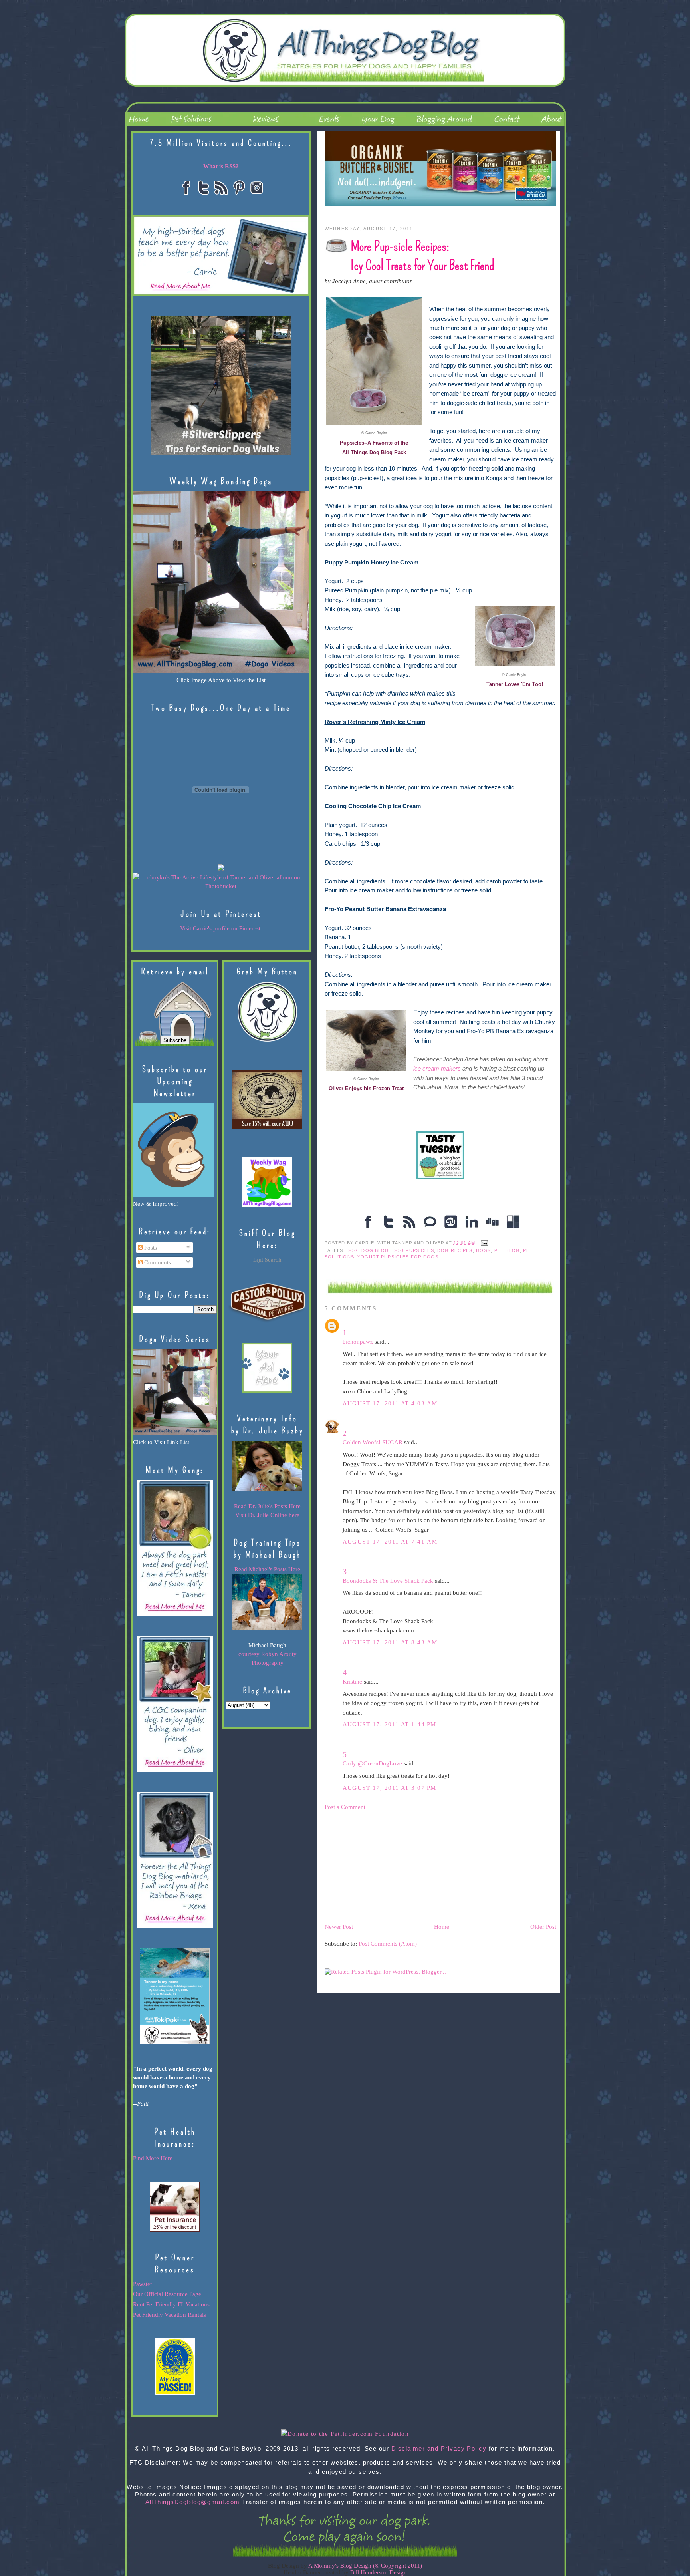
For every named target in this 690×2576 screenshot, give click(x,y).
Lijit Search (267, 1260)
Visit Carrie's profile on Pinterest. (221, 928)
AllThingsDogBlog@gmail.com (193, 2502)
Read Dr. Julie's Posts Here (267, 1506)
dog (352, 1250)
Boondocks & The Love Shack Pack (388, 1581)
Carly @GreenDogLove (372, 1763)
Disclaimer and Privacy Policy (439, 2449)
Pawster (143, 2284)
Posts (150, 1248)
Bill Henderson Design (379, 2572)
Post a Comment (345, 1807)
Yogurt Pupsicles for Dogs (398, 1257)
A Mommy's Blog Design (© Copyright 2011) (365, 2566)
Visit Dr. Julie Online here (267, 1515)
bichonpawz (358, 1342)
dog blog (375, 1250)
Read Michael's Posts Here (267, 1569)
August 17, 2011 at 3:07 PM (390, 1788)
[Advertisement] (385, 1866)
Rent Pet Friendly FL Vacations (171, 2304)
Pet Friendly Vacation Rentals (170, 2315)
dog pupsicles (413, 1250)
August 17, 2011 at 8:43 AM (390, 1642)
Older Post (543, 1927)
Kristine (352, 1682)
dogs (484, 1250)
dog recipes (455, 1250)
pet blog (507, 1250)
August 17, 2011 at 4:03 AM (390, 1403)
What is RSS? (221, 166)
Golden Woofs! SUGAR (373, 1442)
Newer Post (339, 1927)
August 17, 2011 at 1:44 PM (390, 1724)
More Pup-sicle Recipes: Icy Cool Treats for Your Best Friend (422, 256)
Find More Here (153, 2158)
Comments (157, 1262)
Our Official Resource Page (167, 2294)
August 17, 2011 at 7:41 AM (390, 1542)
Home (442, 1927)
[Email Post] (483, 1242)
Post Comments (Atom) (388, 1944)
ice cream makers (437, 1069)
